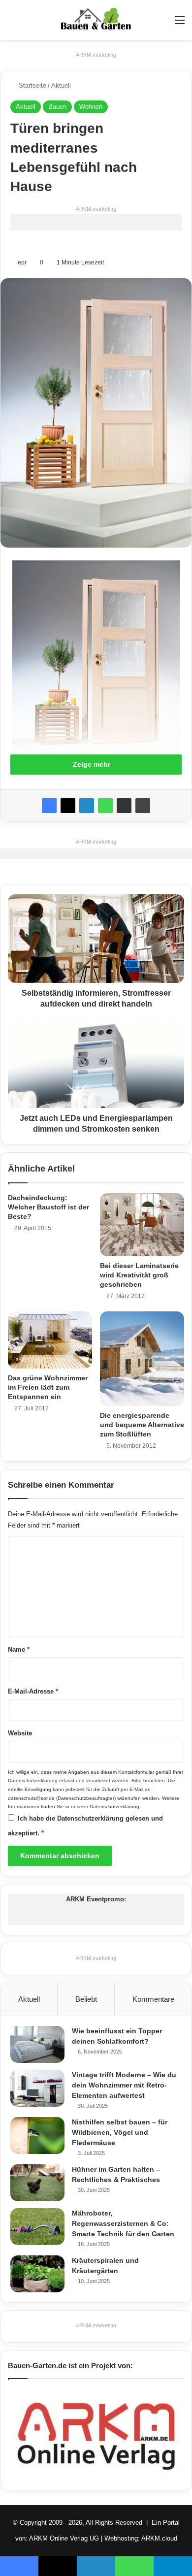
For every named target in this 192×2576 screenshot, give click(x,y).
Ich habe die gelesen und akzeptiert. (85, 1826)
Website (20, 1733)
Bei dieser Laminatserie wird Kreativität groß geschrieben (139, 1275)
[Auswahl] (180, 24)
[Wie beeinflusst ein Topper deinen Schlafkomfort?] (37, 2044)
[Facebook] (49, 806)
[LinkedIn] (87, 806)
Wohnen (91, 107)
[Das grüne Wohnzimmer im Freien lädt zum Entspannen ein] (50, 1340)
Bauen (57, 107)
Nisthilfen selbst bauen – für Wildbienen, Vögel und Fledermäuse (120, 2132)
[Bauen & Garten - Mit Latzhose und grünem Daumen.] (96, 20)
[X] (68, 806)
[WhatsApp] (105, 806)
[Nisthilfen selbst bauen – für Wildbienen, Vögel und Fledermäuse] (37, 2136)
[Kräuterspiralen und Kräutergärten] (37, 2274)
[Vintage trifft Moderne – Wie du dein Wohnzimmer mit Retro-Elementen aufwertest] (37, 2088)
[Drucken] (143, 806)
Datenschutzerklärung (33, 1780)
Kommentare (153, 1999)
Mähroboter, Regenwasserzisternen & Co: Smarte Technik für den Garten (123, 2223)
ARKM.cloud (159, 2538)
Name (19, 1649)
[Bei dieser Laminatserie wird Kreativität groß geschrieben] (142, 1225)
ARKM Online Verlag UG (64, 2538)
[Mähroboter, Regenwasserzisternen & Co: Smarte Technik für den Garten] (37, 2227)
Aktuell (61, 85)
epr (22, 262)
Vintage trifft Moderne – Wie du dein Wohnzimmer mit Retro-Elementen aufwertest (124, 2085)
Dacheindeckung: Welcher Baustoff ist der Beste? (48, 1207)
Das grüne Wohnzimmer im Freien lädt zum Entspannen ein (48, 1387)
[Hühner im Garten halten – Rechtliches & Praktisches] (37, 2183)
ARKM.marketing (96, 55)
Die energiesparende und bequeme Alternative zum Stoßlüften (142, 1425)
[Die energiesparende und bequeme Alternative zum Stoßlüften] (142, 1358)
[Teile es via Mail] (124, 806)
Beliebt (86, 1999)
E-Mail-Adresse (33, 1691)
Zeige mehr (93, 764)
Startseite (32, 85)
